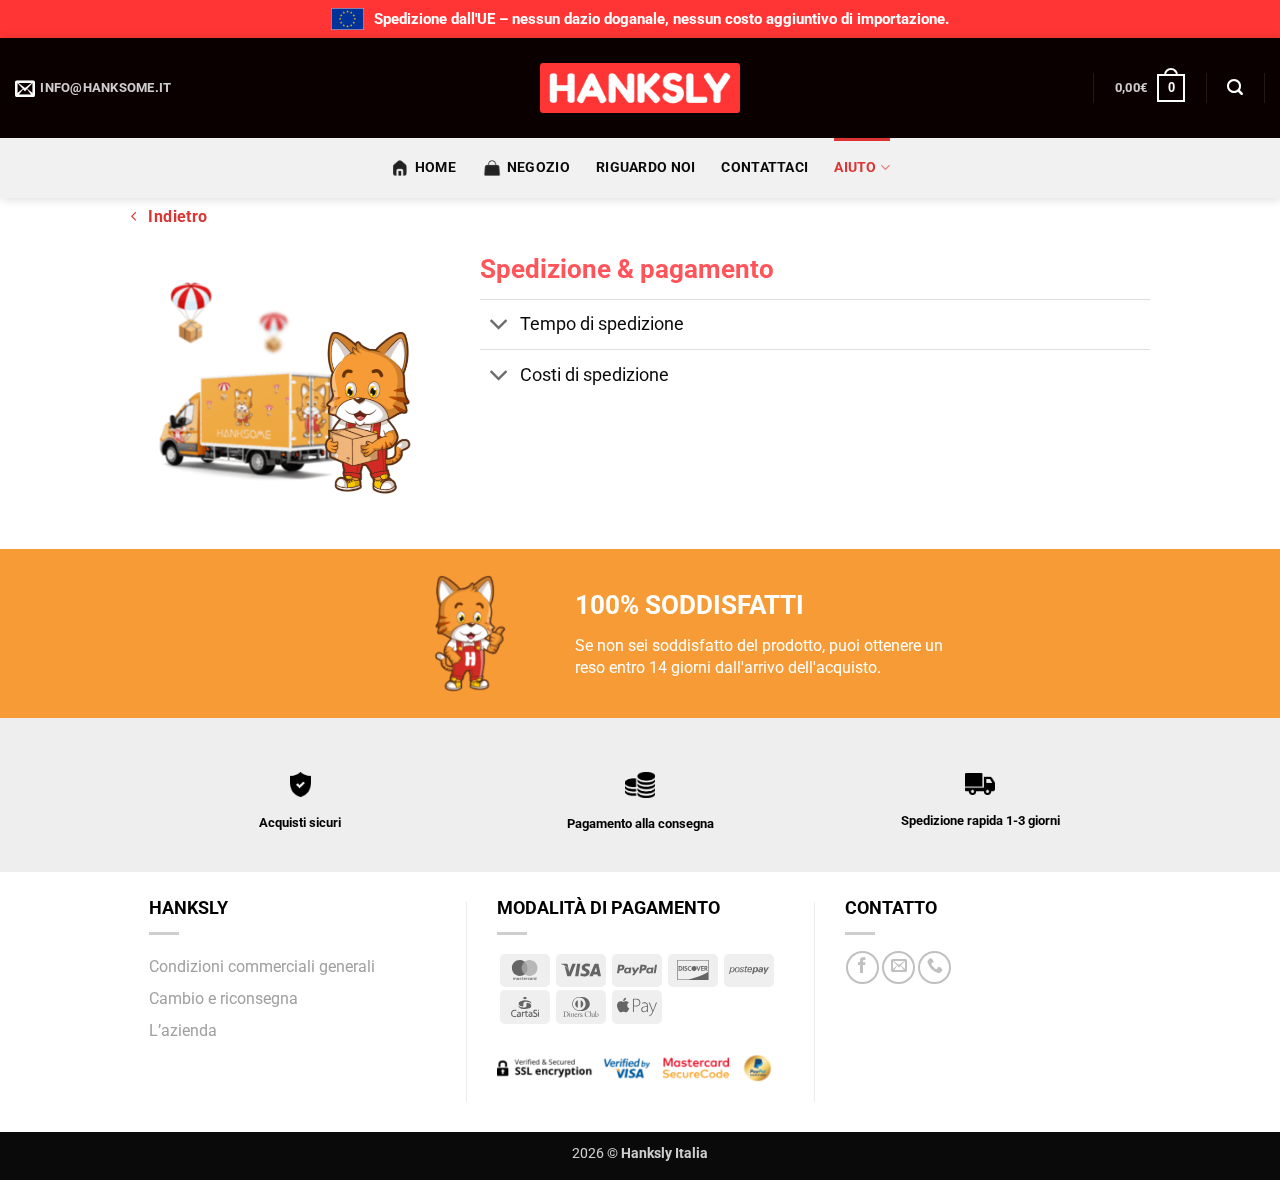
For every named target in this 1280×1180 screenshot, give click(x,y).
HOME (435, 167)
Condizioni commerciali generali (262, 966)
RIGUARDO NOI (645, 167)
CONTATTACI (764, 167)
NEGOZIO (538, 167)
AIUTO (855, 167)
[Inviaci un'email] (898, 967)
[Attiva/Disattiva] (499, 326)
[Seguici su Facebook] (862, 967)
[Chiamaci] (934, 967)
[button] (1150, 88)
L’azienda (183, 1030)
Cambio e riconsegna (223, 998)
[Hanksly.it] (640, 88)
